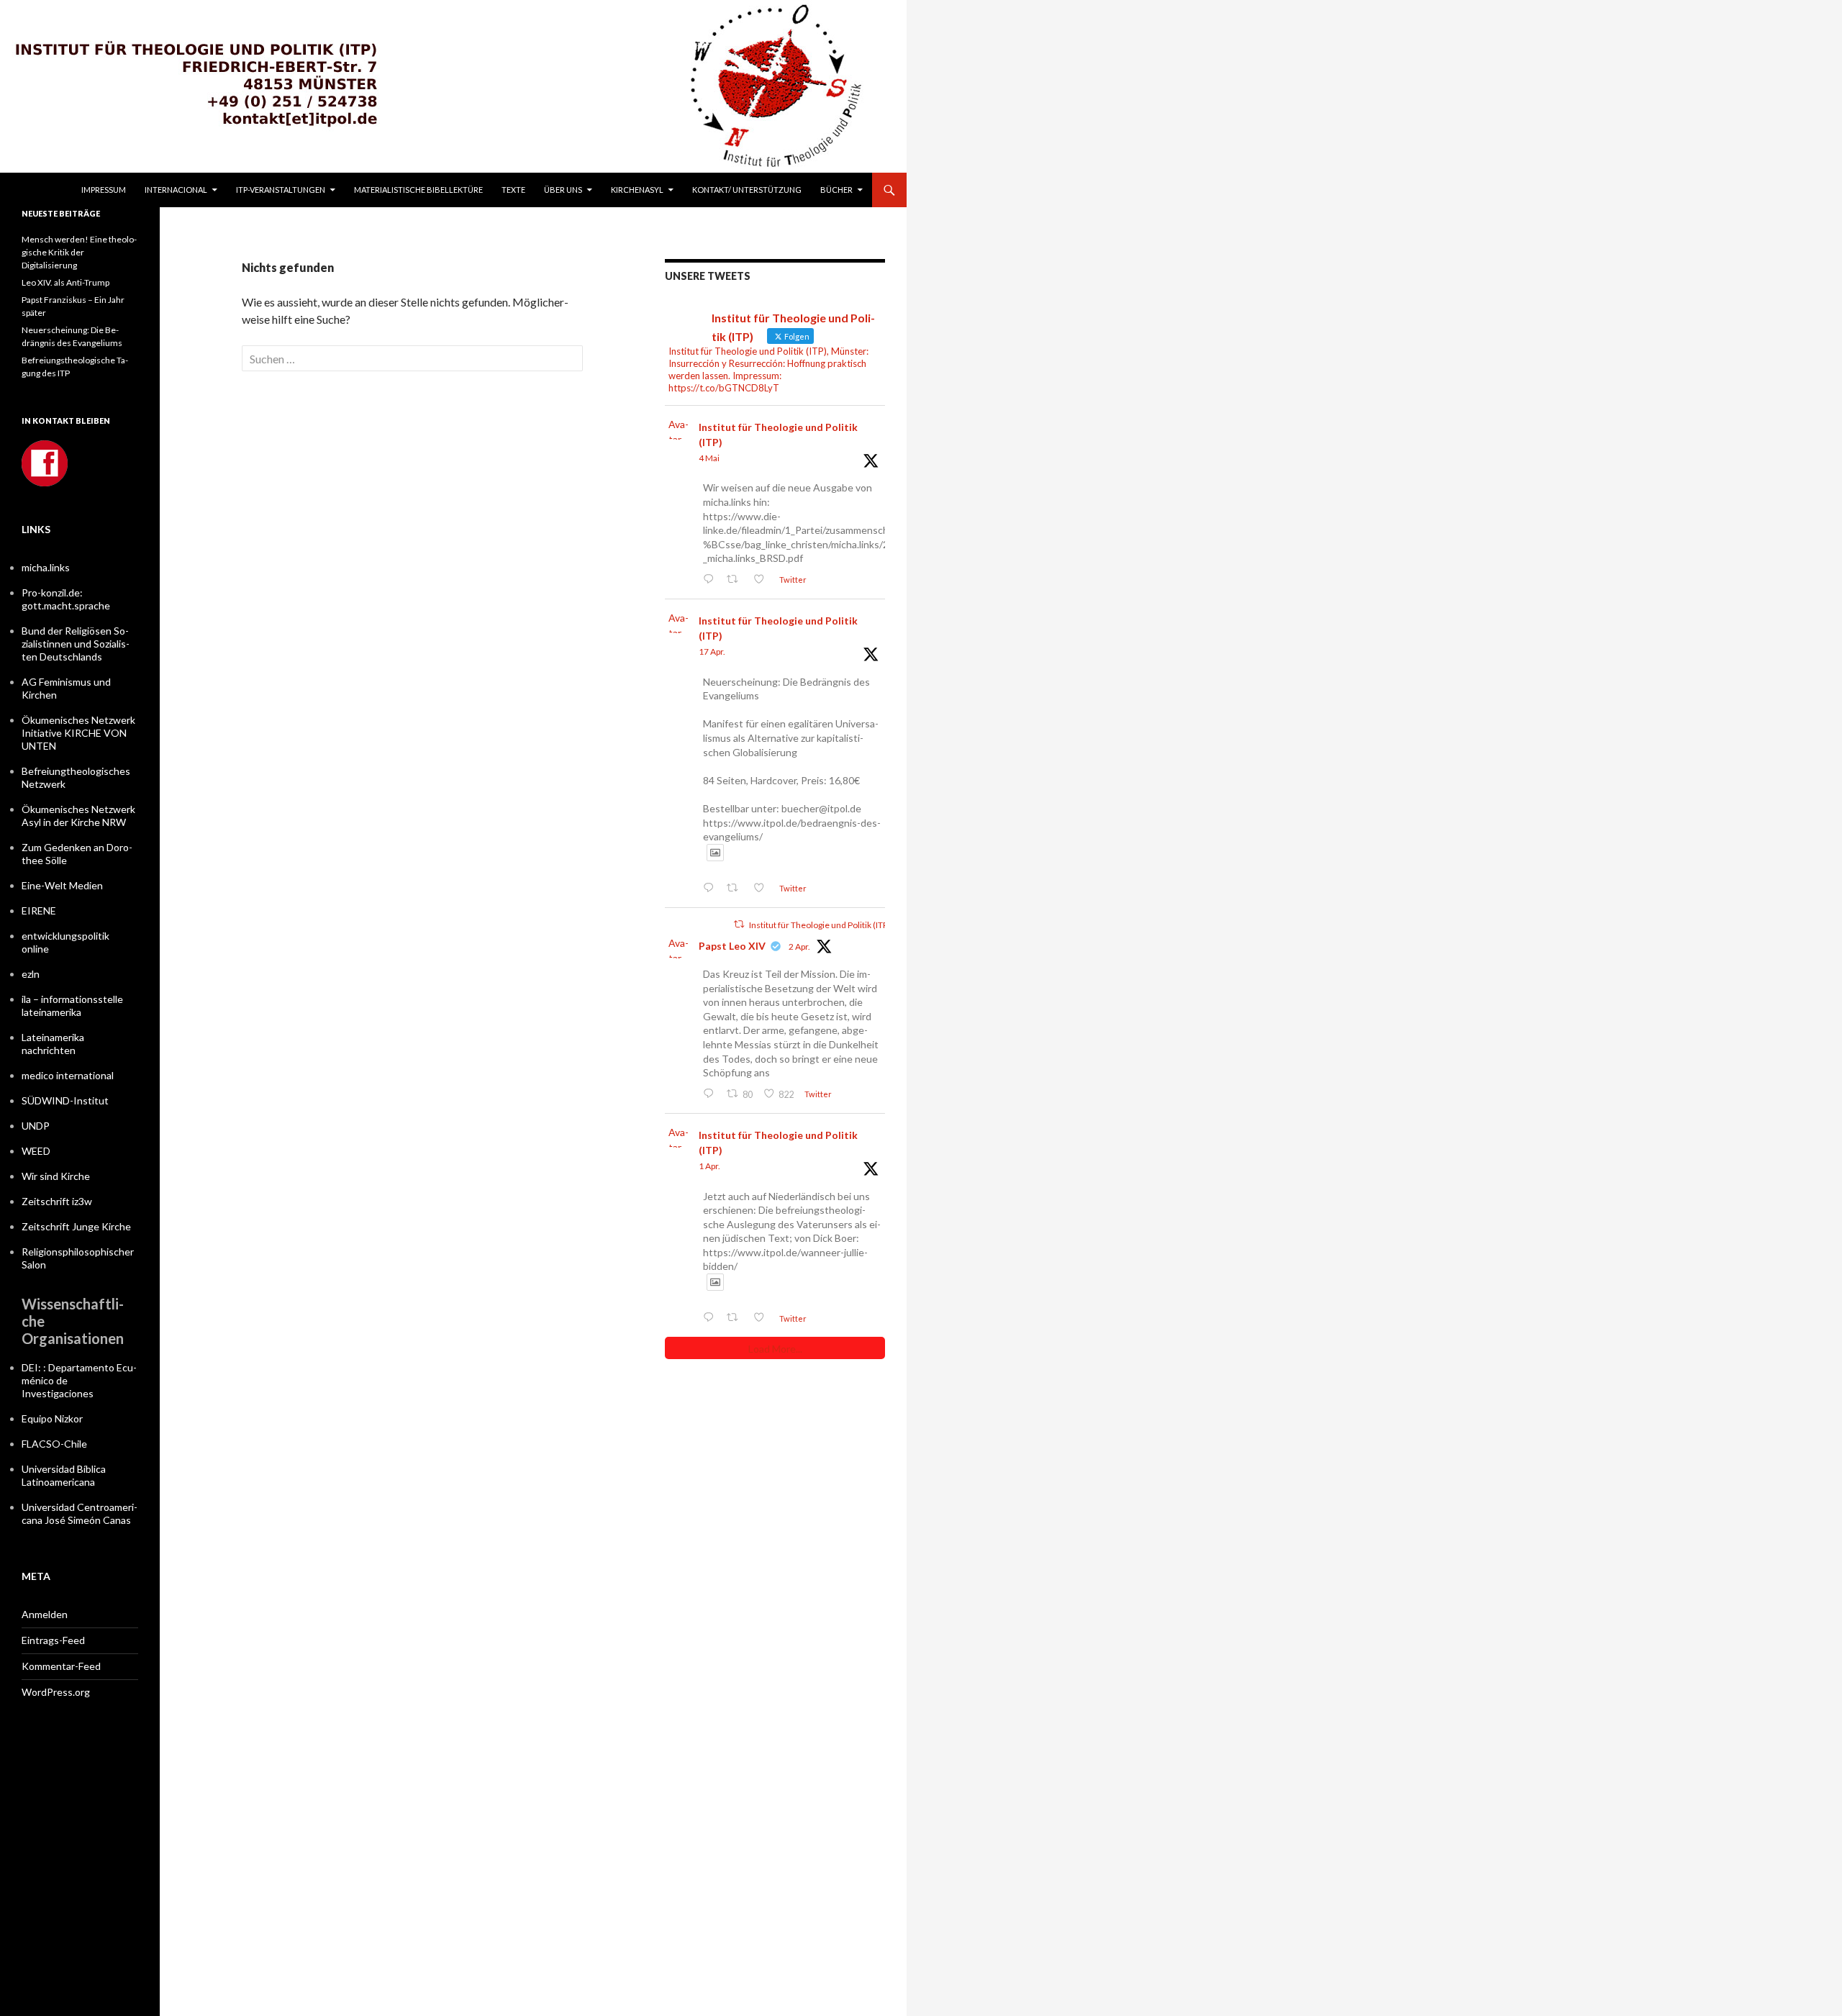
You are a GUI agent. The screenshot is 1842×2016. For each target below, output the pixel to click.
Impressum (104, 190)
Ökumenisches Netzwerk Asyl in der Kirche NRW (78, 816)
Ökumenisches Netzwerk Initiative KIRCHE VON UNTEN (78, 733)
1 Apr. (709, 1166)
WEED (36, 1151)
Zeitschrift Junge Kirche (76, 1226)
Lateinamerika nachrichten (53, 1044)
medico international (68, 1075)
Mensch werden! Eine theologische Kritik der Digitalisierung (79, 252)
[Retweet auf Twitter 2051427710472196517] (736, 580)
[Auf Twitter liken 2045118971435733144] (763, 888)
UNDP (36, 1126)
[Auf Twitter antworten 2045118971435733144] (711, 888)
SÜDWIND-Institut (65, 1100)
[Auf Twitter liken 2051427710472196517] (763, 580)
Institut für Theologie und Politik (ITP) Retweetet (841, 925)
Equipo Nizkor (52, 1418)
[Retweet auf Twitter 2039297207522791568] (736, 1318)
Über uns (563, 190)
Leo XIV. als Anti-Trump (65, 282)
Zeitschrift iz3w (57, 1201)
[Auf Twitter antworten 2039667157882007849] (711, 1094)
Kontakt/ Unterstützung (747, 190)
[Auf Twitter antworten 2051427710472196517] (711, 580)
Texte (513, 190)
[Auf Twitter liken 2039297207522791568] (763, 1318)
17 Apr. (712, 651)
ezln (31, 974)
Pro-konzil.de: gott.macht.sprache (66, 599)
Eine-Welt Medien (62, 885)
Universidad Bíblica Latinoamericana (64, 1475)
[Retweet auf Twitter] (739, 924)
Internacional (176, 190)
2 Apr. (799, 946)
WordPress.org (56, 1692)
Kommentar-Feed (61, 1666)
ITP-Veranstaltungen (281, 190)
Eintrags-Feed (53, 1640)
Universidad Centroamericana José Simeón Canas (80, 1513)
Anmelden (45, 1614)
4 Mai (709, 458)
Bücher (836, 190)
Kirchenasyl (637, 190)
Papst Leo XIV (732, 946)
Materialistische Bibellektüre (418, 190)
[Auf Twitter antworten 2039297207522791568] (711, 1318)
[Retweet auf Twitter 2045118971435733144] (736, 888)
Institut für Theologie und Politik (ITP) (778, 435)
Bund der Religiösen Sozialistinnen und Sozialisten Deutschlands (76, 644)
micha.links (46, 567)
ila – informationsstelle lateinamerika (72, 1005)
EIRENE (39, 911)
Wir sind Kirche (56, 1176)
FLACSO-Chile (54, 1444)
